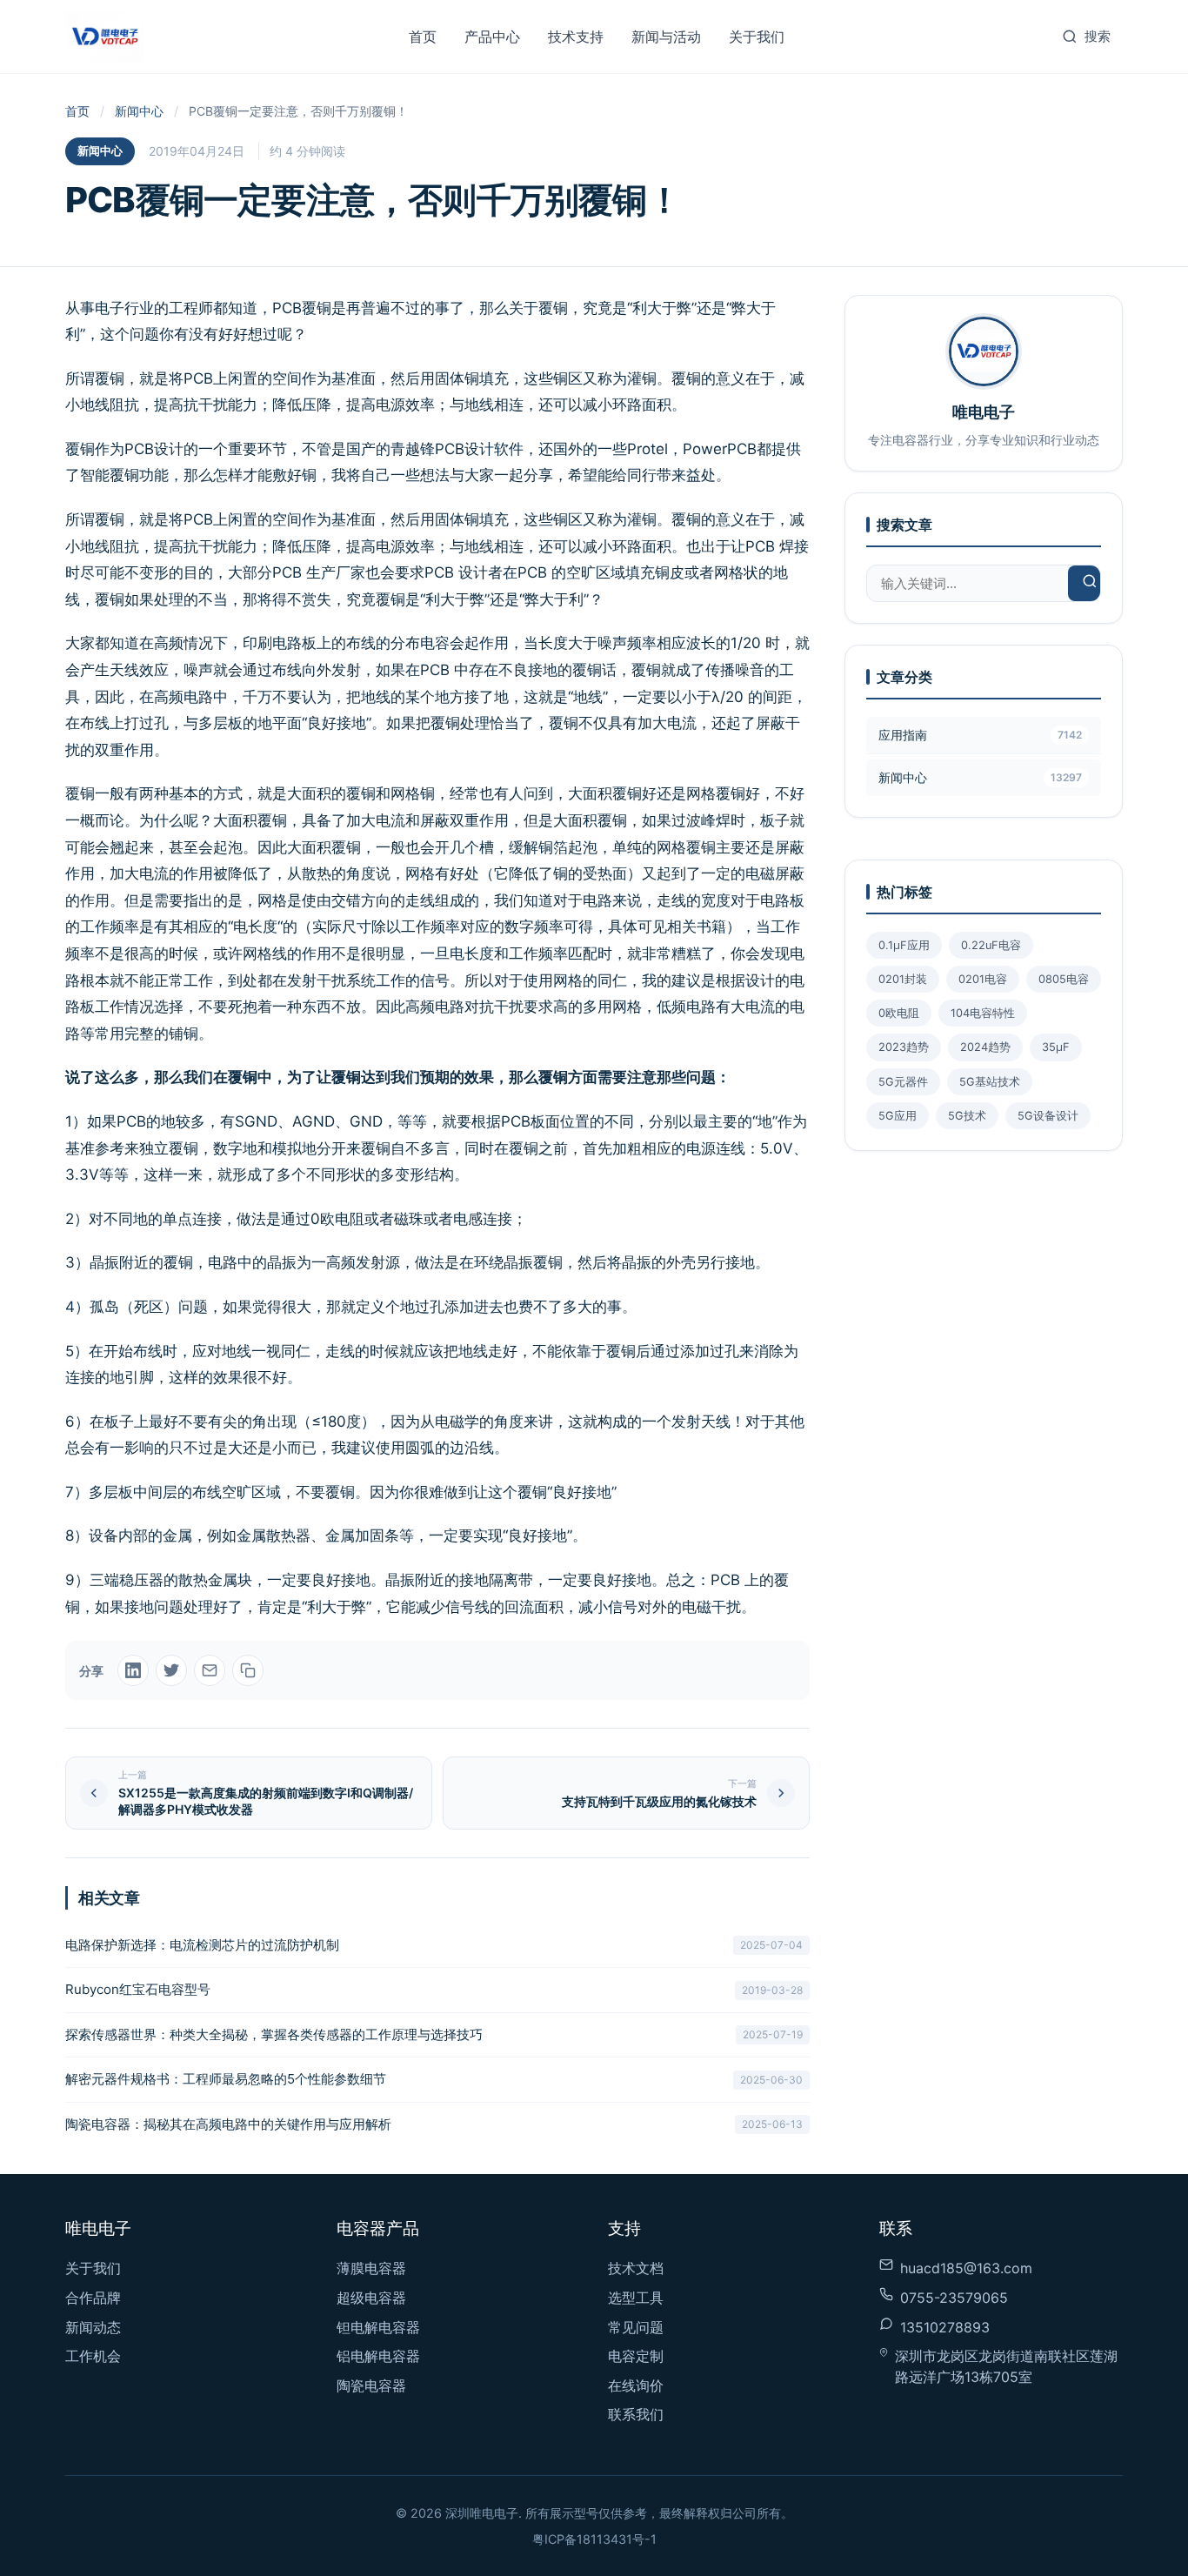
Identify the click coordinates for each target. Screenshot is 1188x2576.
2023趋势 (904, 1047)
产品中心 (492, 37)
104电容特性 (983, 1013)
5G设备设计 (1048, 1116)
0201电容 (983, 979)
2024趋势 (985, 1047)
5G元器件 (903, 1082)
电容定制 (636, 2356)
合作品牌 (93, 2298)
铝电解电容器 (378, 2356)
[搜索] (1090, 583)
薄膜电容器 (371, 2268)
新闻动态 (93, 2327)
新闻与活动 (666, 37)
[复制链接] (248, 1670)
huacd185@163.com (966, 2268)
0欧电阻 (899, 1013)
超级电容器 (371, 2298)
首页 (423, 37)
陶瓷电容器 (371, 2385)
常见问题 (636, 2327)
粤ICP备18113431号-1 (594, 2539)
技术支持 (576, 37)
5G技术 (967, 1116)
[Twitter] (171, 1670)
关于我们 (757, 37)
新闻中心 (139, 111)
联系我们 (636, 2414)
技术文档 (636, 2268)
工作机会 (93, 2356)
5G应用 (898, 1116)
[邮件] (210, 1670)
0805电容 (1064, 979)
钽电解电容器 (378, 2327)
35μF (1056, 1047)
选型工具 (636, 2298)
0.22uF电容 (991, 945)
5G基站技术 (990, 1082)
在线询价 (636, 2385)
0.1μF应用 (904, 945)
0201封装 (903, 979)
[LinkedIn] (133, 1670)
